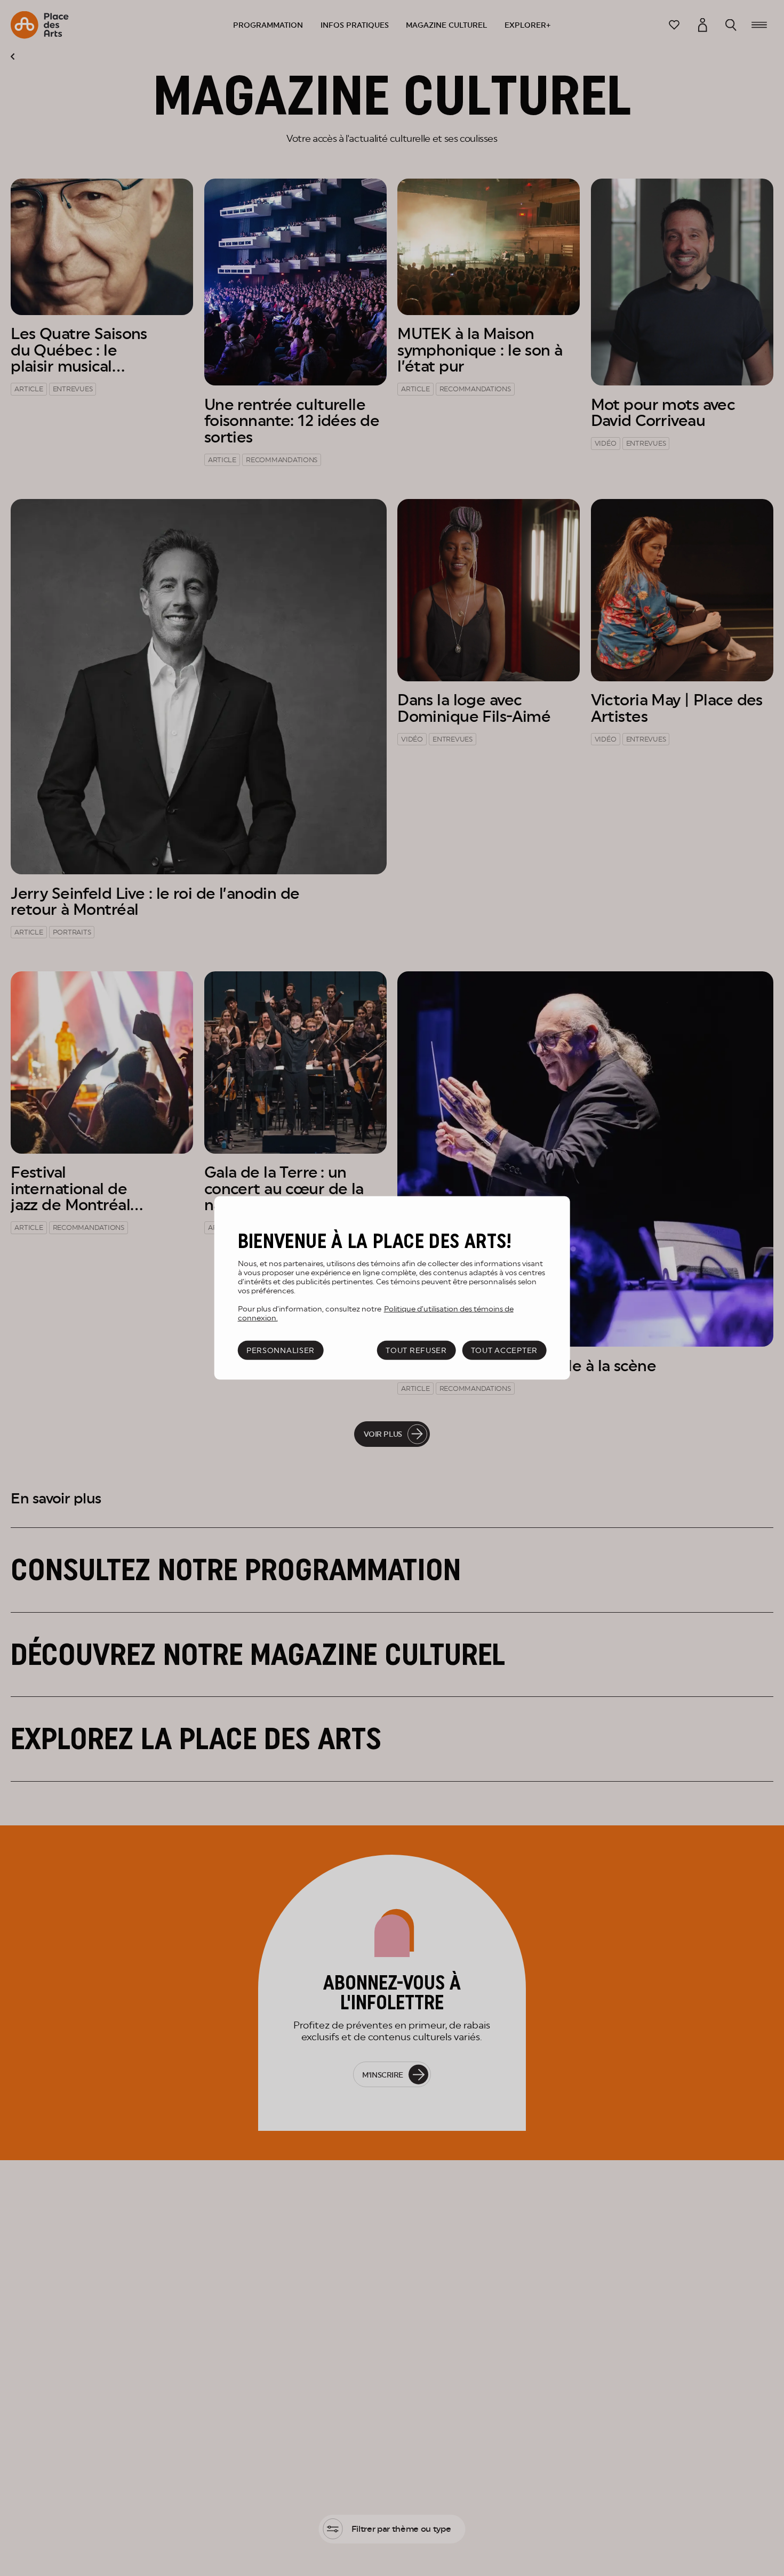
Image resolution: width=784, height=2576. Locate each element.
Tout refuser (416, 1350)
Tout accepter (504, 1350)
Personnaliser (281, 1350)
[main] (392, 1288)
